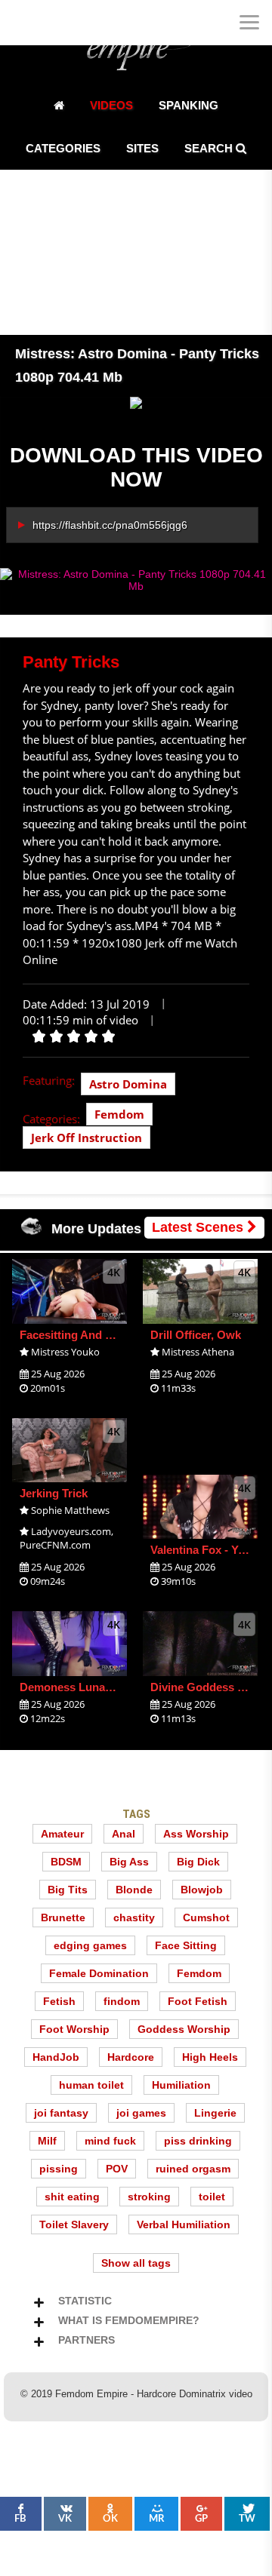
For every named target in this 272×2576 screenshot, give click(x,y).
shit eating (72, 2197)
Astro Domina (128, 1084)
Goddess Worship (184, 2029)
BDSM (66, 1862)
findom (122, 2001)
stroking (149, 2197)
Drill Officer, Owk (196, 1335)
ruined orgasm (193, 2169)
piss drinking (198, 2141)
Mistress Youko (65, 1352)
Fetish (59, 2001)
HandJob (56, 2057)
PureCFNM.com (55, 1545)
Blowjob (202, 1890)
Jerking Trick (54, 1493)
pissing (59, 2169)
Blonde (134, 1890)
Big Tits (68, 1890)
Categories (63, 148)
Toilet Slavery (74, 2224)
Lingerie (215, 2113)
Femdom (119, 1114)
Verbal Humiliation (184, 2224)
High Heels (210, 2057)
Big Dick (198, 1862)
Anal (124, 1834)
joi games (141, 2113)
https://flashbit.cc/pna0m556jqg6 (110, 525)
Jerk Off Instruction (87, 1138)
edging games (90, 1945)
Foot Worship (74, 2029)
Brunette (63, 1917)
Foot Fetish (198, 2001)
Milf (47, 2141)
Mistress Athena (198, 1352)
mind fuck (110, 2141)
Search (210, 148)
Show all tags (136, 2263)
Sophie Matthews (70, 1510)
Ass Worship (196, 1834)
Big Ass (129, 1862)
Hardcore (131, 2057)
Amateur (62, 1834)
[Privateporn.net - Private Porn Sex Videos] (23, 23)
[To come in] (68, 23)
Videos (111, 105)
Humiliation (181, 2085)
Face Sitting (186, 1945)
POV (117, 2169)
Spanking (189, 105)
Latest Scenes (199, 1227)
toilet (212, 2197)
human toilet (91, 2085)
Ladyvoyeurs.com (71, 1531)
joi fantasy (61, 2113)
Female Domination (99, 1973)
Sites (142, 148)
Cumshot (206, 1917)
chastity (134, 1917)
